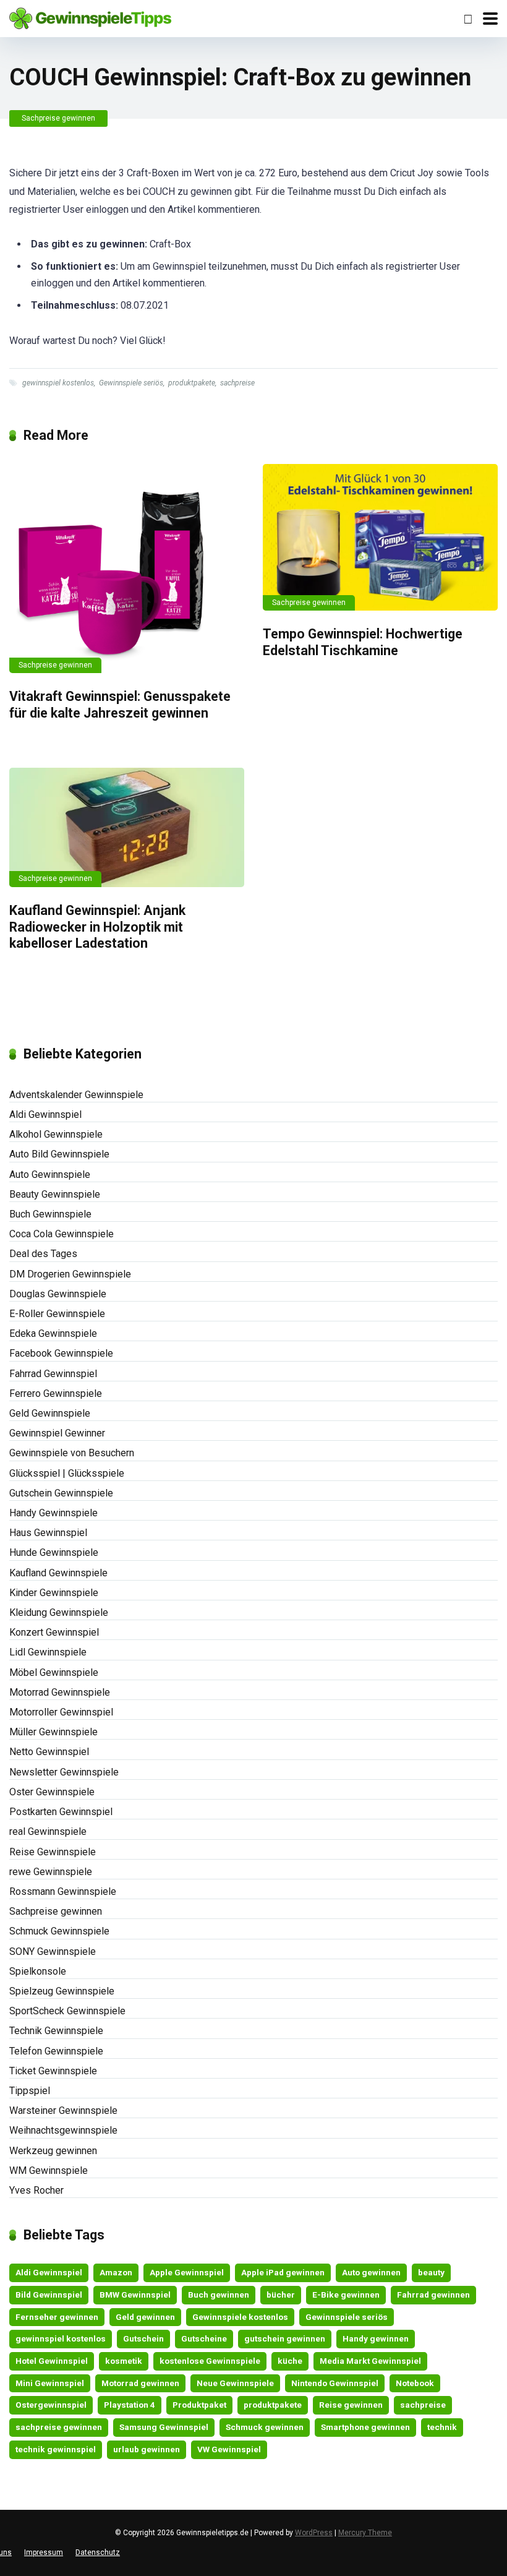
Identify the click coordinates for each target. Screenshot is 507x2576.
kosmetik (124, 2361)
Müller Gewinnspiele (53, 1732)
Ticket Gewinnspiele (53, 2071)
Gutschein (143, 2338)
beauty (431, 2272)
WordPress (314, 2533)
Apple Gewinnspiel (187, 2272)
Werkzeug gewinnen (53, 2151)
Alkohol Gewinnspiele (56, 1134)
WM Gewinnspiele (49, 2170)
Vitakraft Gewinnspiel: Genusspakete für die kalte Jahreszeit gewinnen (120, 705)
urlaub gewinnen (147, 2449)
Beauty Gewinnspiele (55, 1194)
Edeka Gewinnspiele (53, 1333)
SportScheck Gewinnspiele (67, 2011)
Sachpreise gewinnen (58, 118)
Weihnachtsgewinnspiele (63, 2130)
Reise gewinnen (351, 2405)
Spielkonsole (38, 1971)
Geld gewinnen (145, 2317)
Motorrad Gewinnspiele (60, 1692)
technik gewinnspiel (56, 2449)
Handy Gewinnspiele (53, 1513)
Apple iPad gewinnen (283, 2272)
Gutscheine (204, 2338)
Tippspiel (30, 2091)
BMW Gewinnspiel (135, 2295)
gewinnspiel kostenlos (58, 383)
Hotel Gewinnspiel (52, 2361)
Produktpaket (199, 2405)
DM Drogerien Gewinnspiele (70, 1274)
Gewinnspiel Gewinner (57, 1433)
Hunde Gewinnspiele (54, 1552)
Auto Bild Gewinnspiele (59, 1154)
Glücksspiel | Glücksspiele (67, 1473)
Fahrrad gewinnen (433, 2295)
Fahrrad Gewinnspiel (53, 1374)
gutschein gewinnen (285, 2338)
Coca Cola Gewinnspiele (62, 1234)
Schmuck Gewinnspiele (59, 1931)
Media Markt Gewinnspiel (370, 2361)
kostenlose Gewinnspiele (210, 2361)
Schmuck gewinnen (265, 2427)
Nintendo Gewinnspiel (335, 2383)
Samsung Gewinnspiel (164, 2427)
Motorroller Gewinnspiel (61, 1712)
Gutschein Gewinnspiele (61, 1493)
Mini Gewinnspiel (50, 2383)
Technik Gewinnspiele (56, 2031)
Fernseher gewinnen (57, 2317)
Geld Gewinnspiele (50, 1413)
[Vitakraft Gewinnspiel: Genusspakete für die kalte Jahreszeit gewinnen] (127, 569)
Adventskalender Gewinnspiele (76, 1095)
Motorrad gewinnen (140, 2383)
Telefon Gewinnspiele (56, 2051)
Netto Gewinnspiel (49, 1752)
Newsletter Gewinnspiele (64, 1772)
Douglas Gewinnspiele (58, 1294)
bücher (281, 2295)
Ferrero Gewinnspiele (56, 1393)
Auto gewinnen (371, 2272)
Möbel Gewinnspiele (54, 1672)
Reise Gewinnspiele (53, 1852)
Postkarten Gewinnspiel (61, 1812)
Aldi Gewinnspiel (45, 1114)
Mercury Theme (365, 2533)
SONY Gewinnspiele (53, 1951)
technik (442, 2427)
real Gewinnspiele (48, 1831)
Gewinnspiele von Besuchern (72, 1453)
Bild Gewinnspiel (49, 2295)
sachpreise (237, 383)
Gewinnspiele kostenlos (240, 2317)
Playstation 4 (130, 2405)
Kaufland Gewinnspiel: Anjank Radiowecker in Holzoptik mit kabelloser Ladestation (97, 927)
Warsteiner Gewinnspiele (63, 2110)
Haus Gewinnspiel (48, 1533)
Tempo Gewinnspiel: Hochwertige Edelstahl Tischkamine (363, 642)
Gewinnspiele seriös (131, 383)
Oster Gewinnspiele (52, 1792)
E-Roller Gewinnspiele (57, 1314)
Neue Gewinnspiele (235, 2383)
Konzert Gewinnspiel (54, 1632)
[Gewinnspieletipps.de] (90, 17)
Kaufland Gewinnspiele (58, 1573)
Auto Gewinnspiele (50, 1174)
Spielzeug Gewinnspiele (62, 1991)
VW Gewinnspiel (229, 2449)
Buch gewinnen (219, 2295)
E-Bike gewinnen (346, 2295)
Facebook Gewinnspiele (61, 1353)
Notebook (415, 2383)
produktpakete (192, 383)
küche (290, 2361)
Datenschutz (98, 2552)
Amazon (116, 2272)
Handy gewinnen (376, 2338)
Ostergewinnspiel (51, 2405)
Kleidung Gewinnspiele (59, 1612)
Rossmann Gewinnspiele (63, 1891)
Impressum (44, 2552)
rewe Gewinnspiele (51, 1872)
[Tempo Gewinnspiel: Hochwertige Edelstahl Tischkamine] (380, 537)
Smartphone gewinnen (365, 2427)
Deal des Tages (43, 1254)
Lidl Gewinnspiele (48, 1652)
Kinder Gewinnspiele (54, 1593)
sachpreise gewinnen (59, 2427)
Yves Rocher (36, 2190)
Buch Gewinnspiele (50, 1214)
